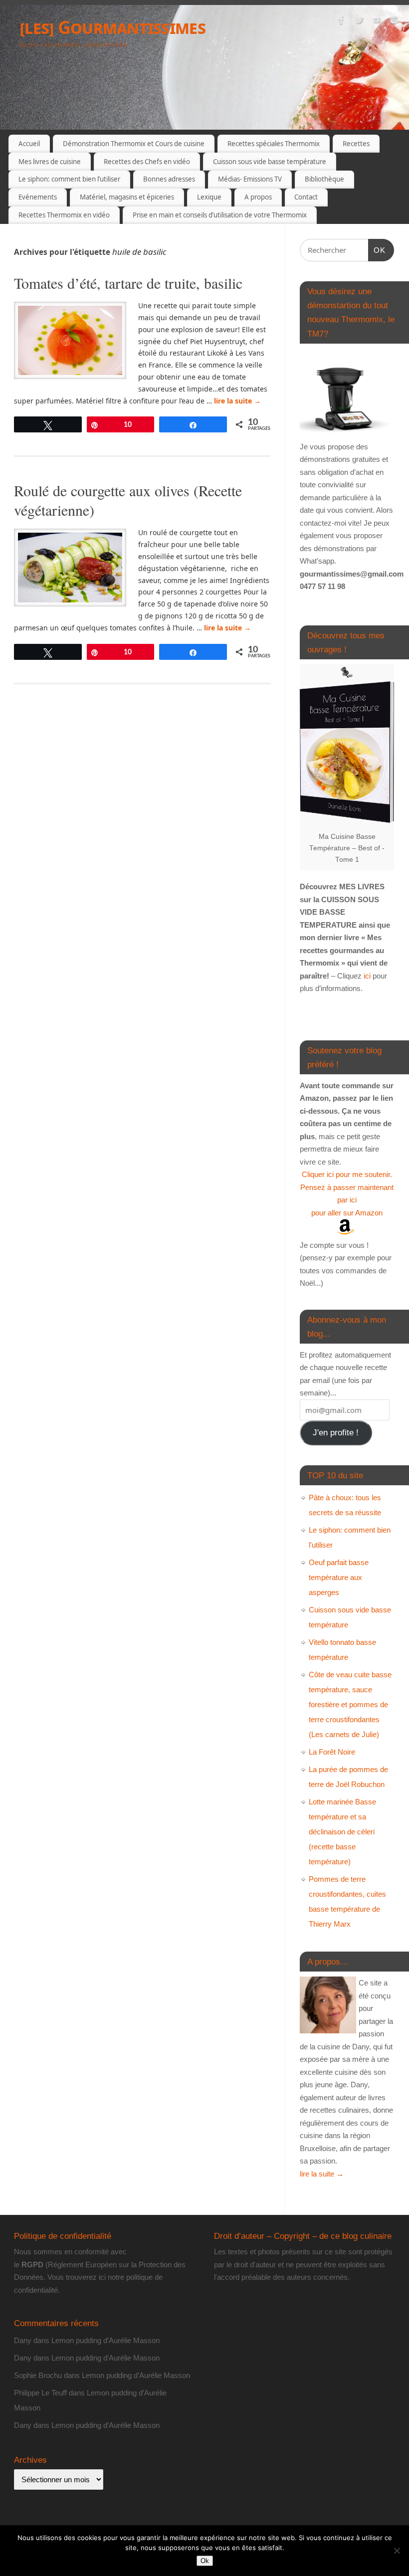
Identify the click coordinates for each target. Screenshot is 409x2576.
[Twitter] (359, 22)
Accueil (29, 144)
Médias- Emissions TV (250, 179)
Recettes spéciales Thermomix (274, 144)
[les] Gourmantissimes (113, 27)
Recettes (356, 144)
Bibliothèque (324, 179)
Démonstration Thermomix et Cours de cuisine (134, 144)
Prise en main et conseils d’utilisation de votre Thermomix (220, 215)
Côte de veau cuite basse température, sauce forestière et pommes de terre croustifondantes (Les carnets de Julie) (350, 1704)
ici (366, 976)
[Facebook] (342, 22)
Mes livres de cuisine (50, 162)
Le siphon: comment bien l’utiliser (69, 179)
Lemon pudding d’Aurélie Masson (105, 2340)
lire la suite (237, 401)
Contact (306, 197)
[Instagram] (394, 22)
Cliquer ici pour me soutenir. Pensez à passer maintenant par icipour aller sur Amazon (347, 1193)
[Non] (397, 2551)
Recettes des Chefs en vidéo (147, 162)
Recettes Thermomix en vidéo (64, 215)
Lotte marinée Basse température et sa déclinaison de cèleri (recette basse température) (342, 1832)
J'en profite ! (336, 1433)
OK (377, 250)
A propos (258, 197)
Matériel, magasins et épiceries (127, 197)
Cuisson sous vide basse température (270, 162)
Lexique (209, 197)
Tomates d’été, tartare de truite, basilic (128, 283)
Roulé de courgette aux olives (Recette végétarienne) (128, 500)
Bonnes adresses (169, 179)
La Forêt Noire (332, 1752)
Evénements (38, 197)
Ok (205, 2561)
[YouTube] (377, 22)
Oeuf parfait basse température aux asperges (339, 1577)
